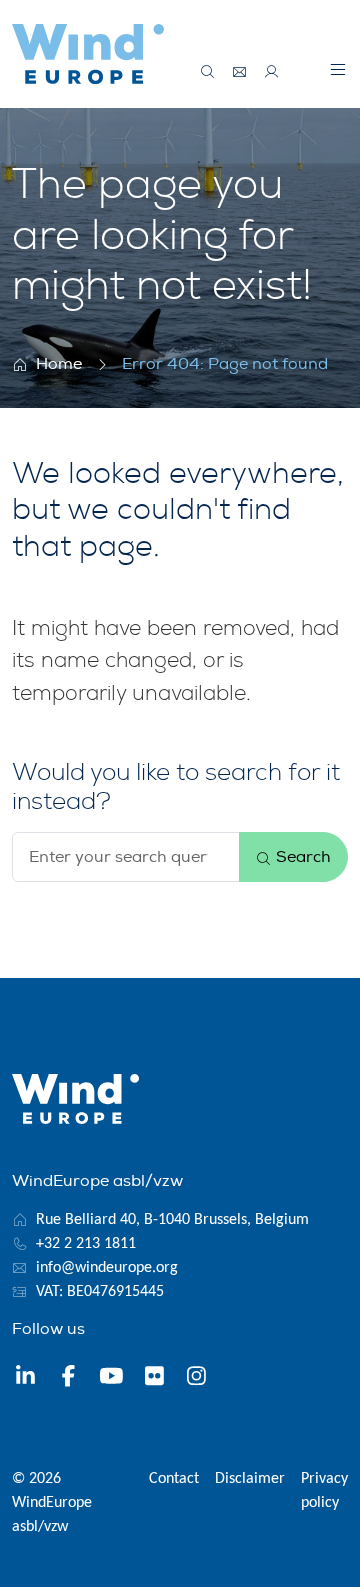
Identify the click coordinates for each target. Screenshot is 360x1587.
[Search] (208, 72)
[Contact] (240, 72)
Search (301, 857)
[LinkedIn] (25, 1379)
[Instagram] (196, 1379)
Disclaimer (250, 1479)
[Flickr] (154, 1379)
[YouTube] (111, 1379)
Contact (174, 1479)
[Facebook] (68, 1379)
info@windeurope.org (107, 1268)
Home (59, 364)
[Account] (272, 72)
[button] (338, 69)
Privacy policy (324, 1491)
